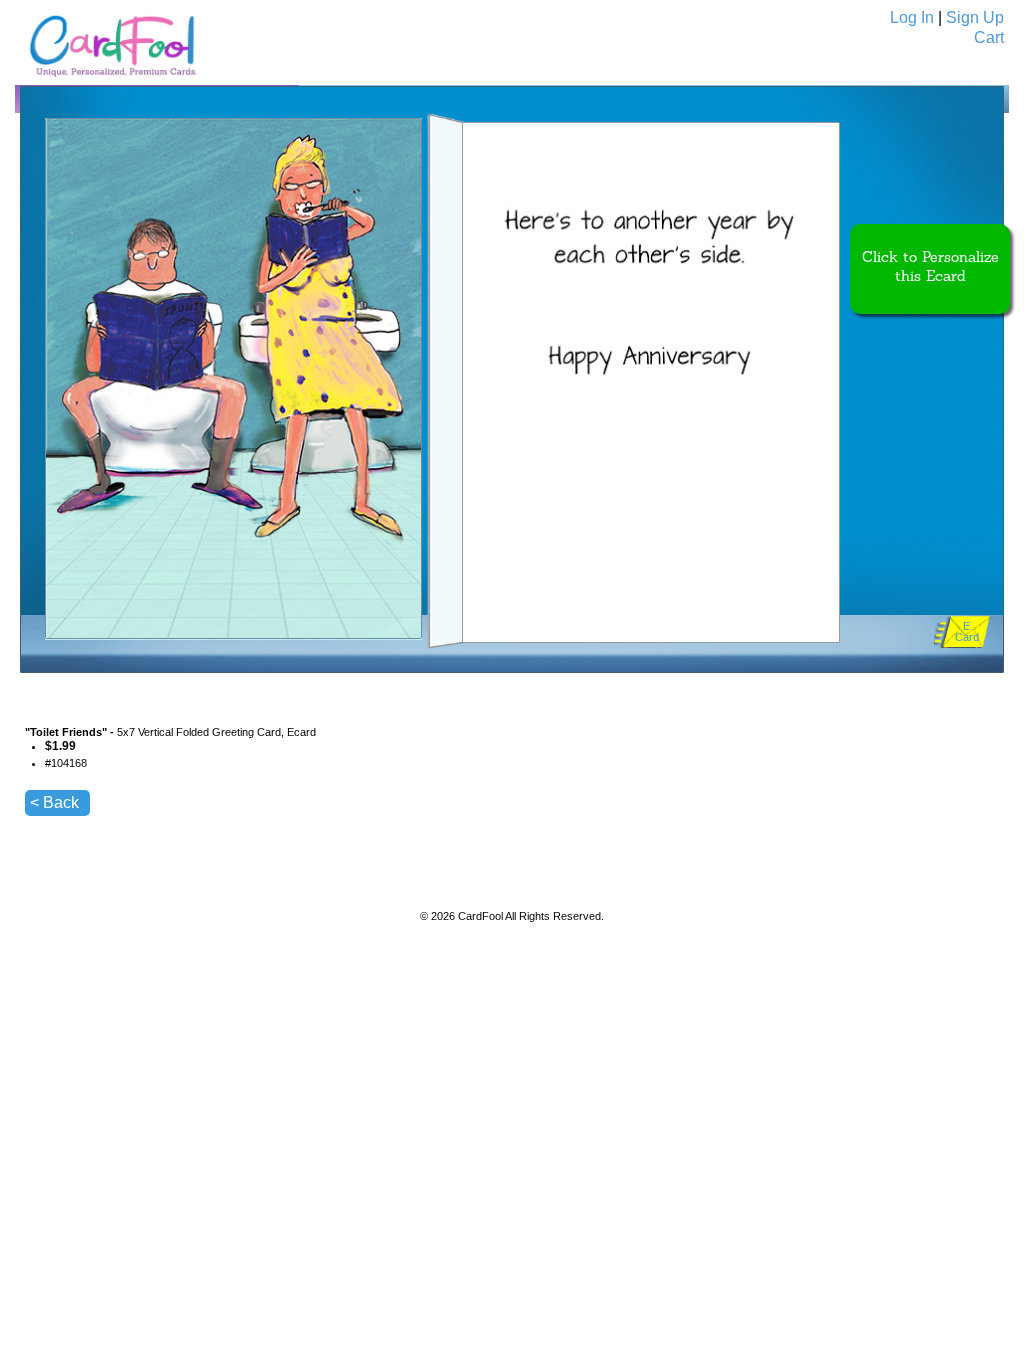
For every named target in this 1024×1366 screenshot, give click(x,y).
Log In (912, 17)
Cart (989, 37)
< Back (54, 802)
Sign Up (975, 17)
